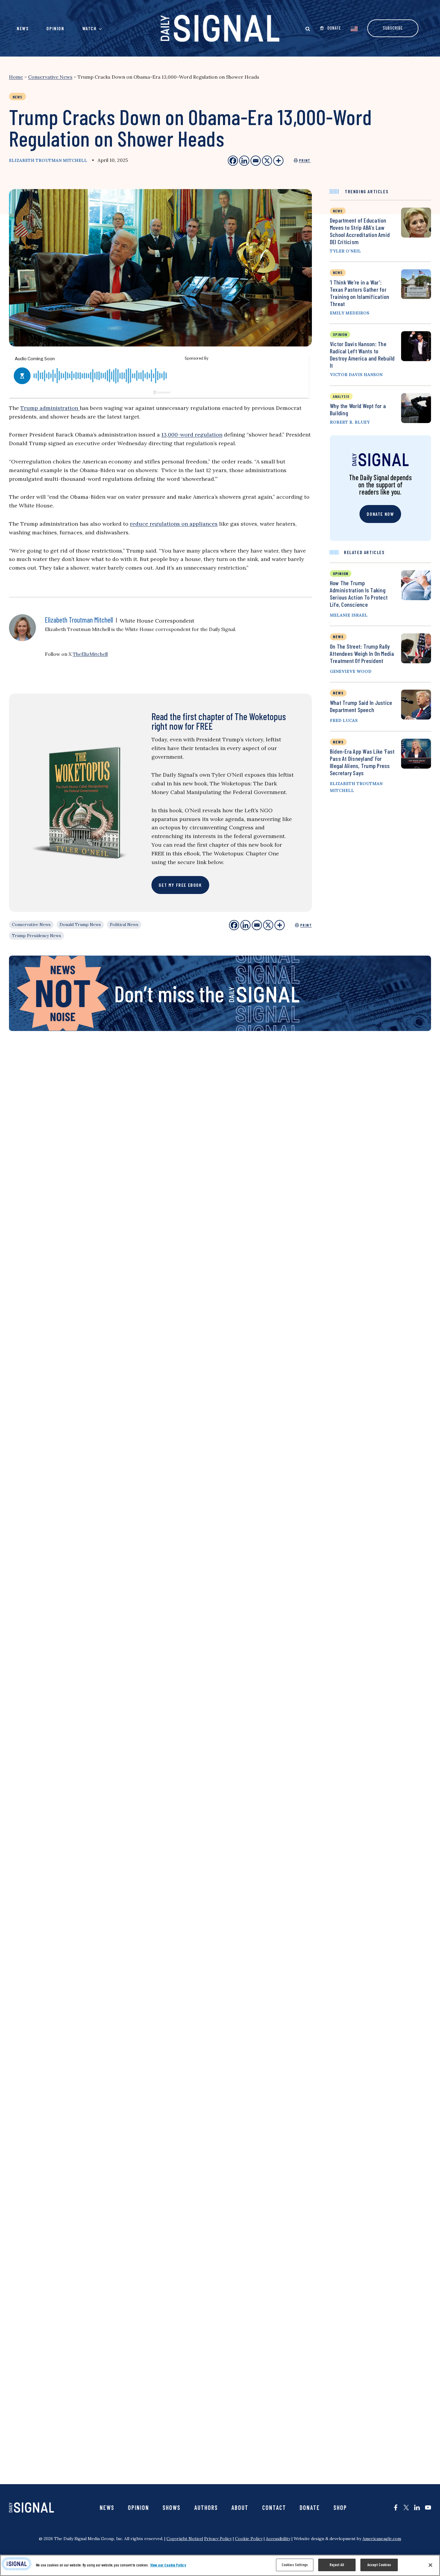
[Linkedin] (245, 925)
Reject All (337, 2565)
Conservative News (50, 77)
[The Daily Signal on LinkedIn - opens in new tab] (417, 2507)
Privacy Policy (218, 2539)
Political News (124, 924)
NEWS (338, 637)
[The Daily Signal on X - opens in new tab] (406, 2507)
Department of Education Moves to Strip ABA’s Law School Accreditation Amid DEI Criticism (360, 231)
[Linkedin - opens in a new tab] (244, 161)
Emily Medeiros (350, 313)
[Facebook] (234, 925)
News (23, 28)
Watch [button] (89, 28)
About (240, 2507)
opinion (340, 334)
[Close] (430, 2565)
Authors (206, 2507)
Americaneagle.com (382, 2539)
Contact (274, 2507)
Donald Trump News (80, 924)
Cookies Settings (295, 2565)
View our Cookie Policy (168, 2565)
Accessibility (278, 2539)
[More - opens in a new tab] (278, 161)
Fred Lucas (344, 720)
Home (16, 77)
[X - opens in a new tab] (267, 161)
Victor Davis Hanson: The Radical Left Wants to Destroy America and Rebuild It (362, 355)
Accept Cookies (379, 2565)
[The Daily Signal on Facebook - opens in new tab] (396, 2507)
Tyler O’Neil (345, 251)
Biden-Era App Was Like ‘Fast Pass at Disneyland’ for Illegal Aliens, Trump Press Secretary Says (362, 762)
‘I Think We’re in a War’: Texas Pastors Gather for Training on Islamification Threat (359, 293)
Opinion (55, 28)
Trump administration (50, 408)
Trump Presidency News (37, 936)
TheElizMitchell (90, 654)
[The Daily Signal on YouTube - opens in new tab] (428, 2507)
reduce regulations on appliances (174, 524)
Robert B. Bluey (350, 422)
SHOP (340, 2507)
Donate (310, 2507)
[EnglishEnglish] (354, 28)
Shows (172, 2507)
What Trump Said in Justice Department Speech (361, 706)
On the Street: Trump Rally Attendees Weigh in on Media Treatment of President (362, 653)
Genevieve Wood (351, 671)
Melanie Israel (349, 615)
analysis (341, 396)
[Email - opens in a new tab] (256, 161)
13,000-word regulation (192, 435)
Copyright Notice (184, 2539)
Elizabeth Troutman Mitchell (48, 160)
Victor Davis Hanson (356, 375)
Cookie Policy (249, 2539)
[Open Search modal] (308, 29)
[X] (268, 925)
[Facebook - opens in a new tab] (233, 161)
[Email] (257, 925)
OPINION (341, 573)
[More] (280, 925)
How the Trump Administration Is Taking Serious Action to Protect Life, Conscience (359, 594)
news (338, 211)
